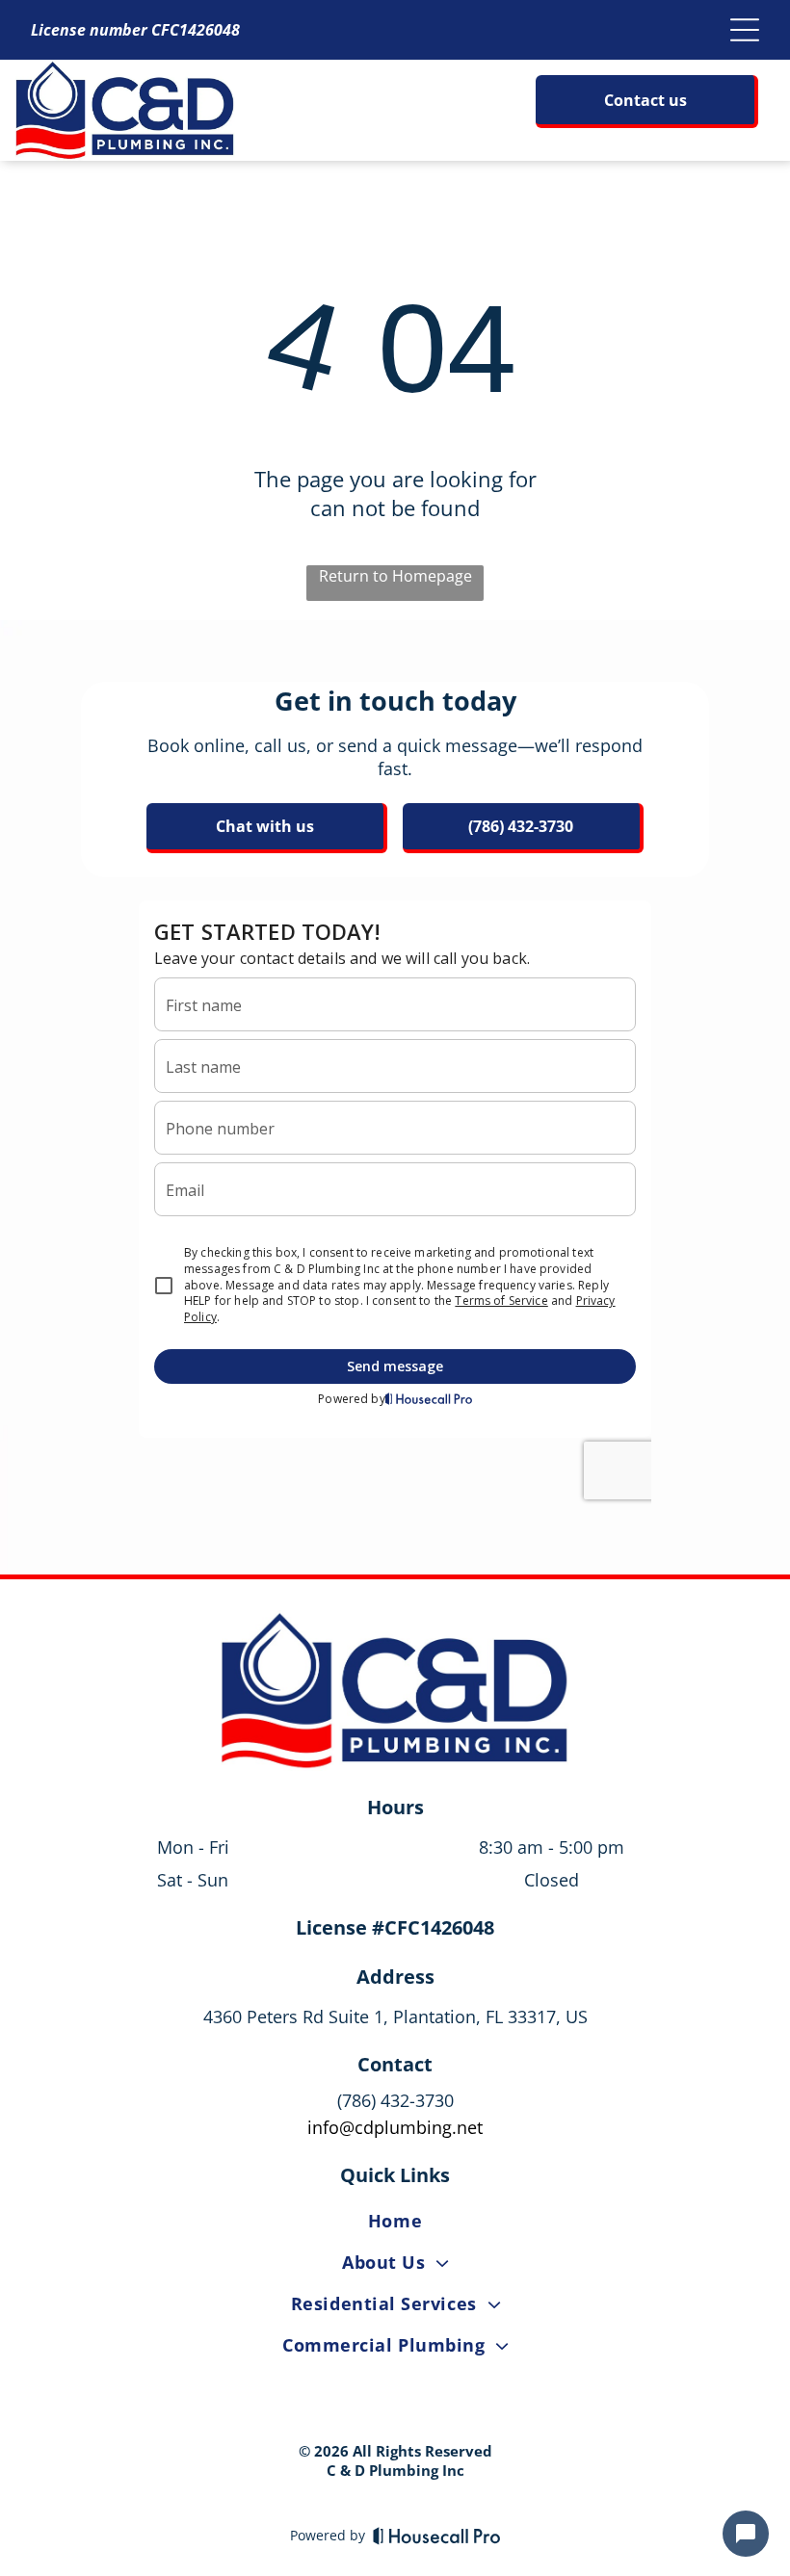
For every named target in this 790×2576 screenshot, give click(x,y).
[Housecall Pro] (437, 2536)
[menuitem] (395, 2224)
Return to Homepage (395, 576)
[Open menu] (745, 30)
